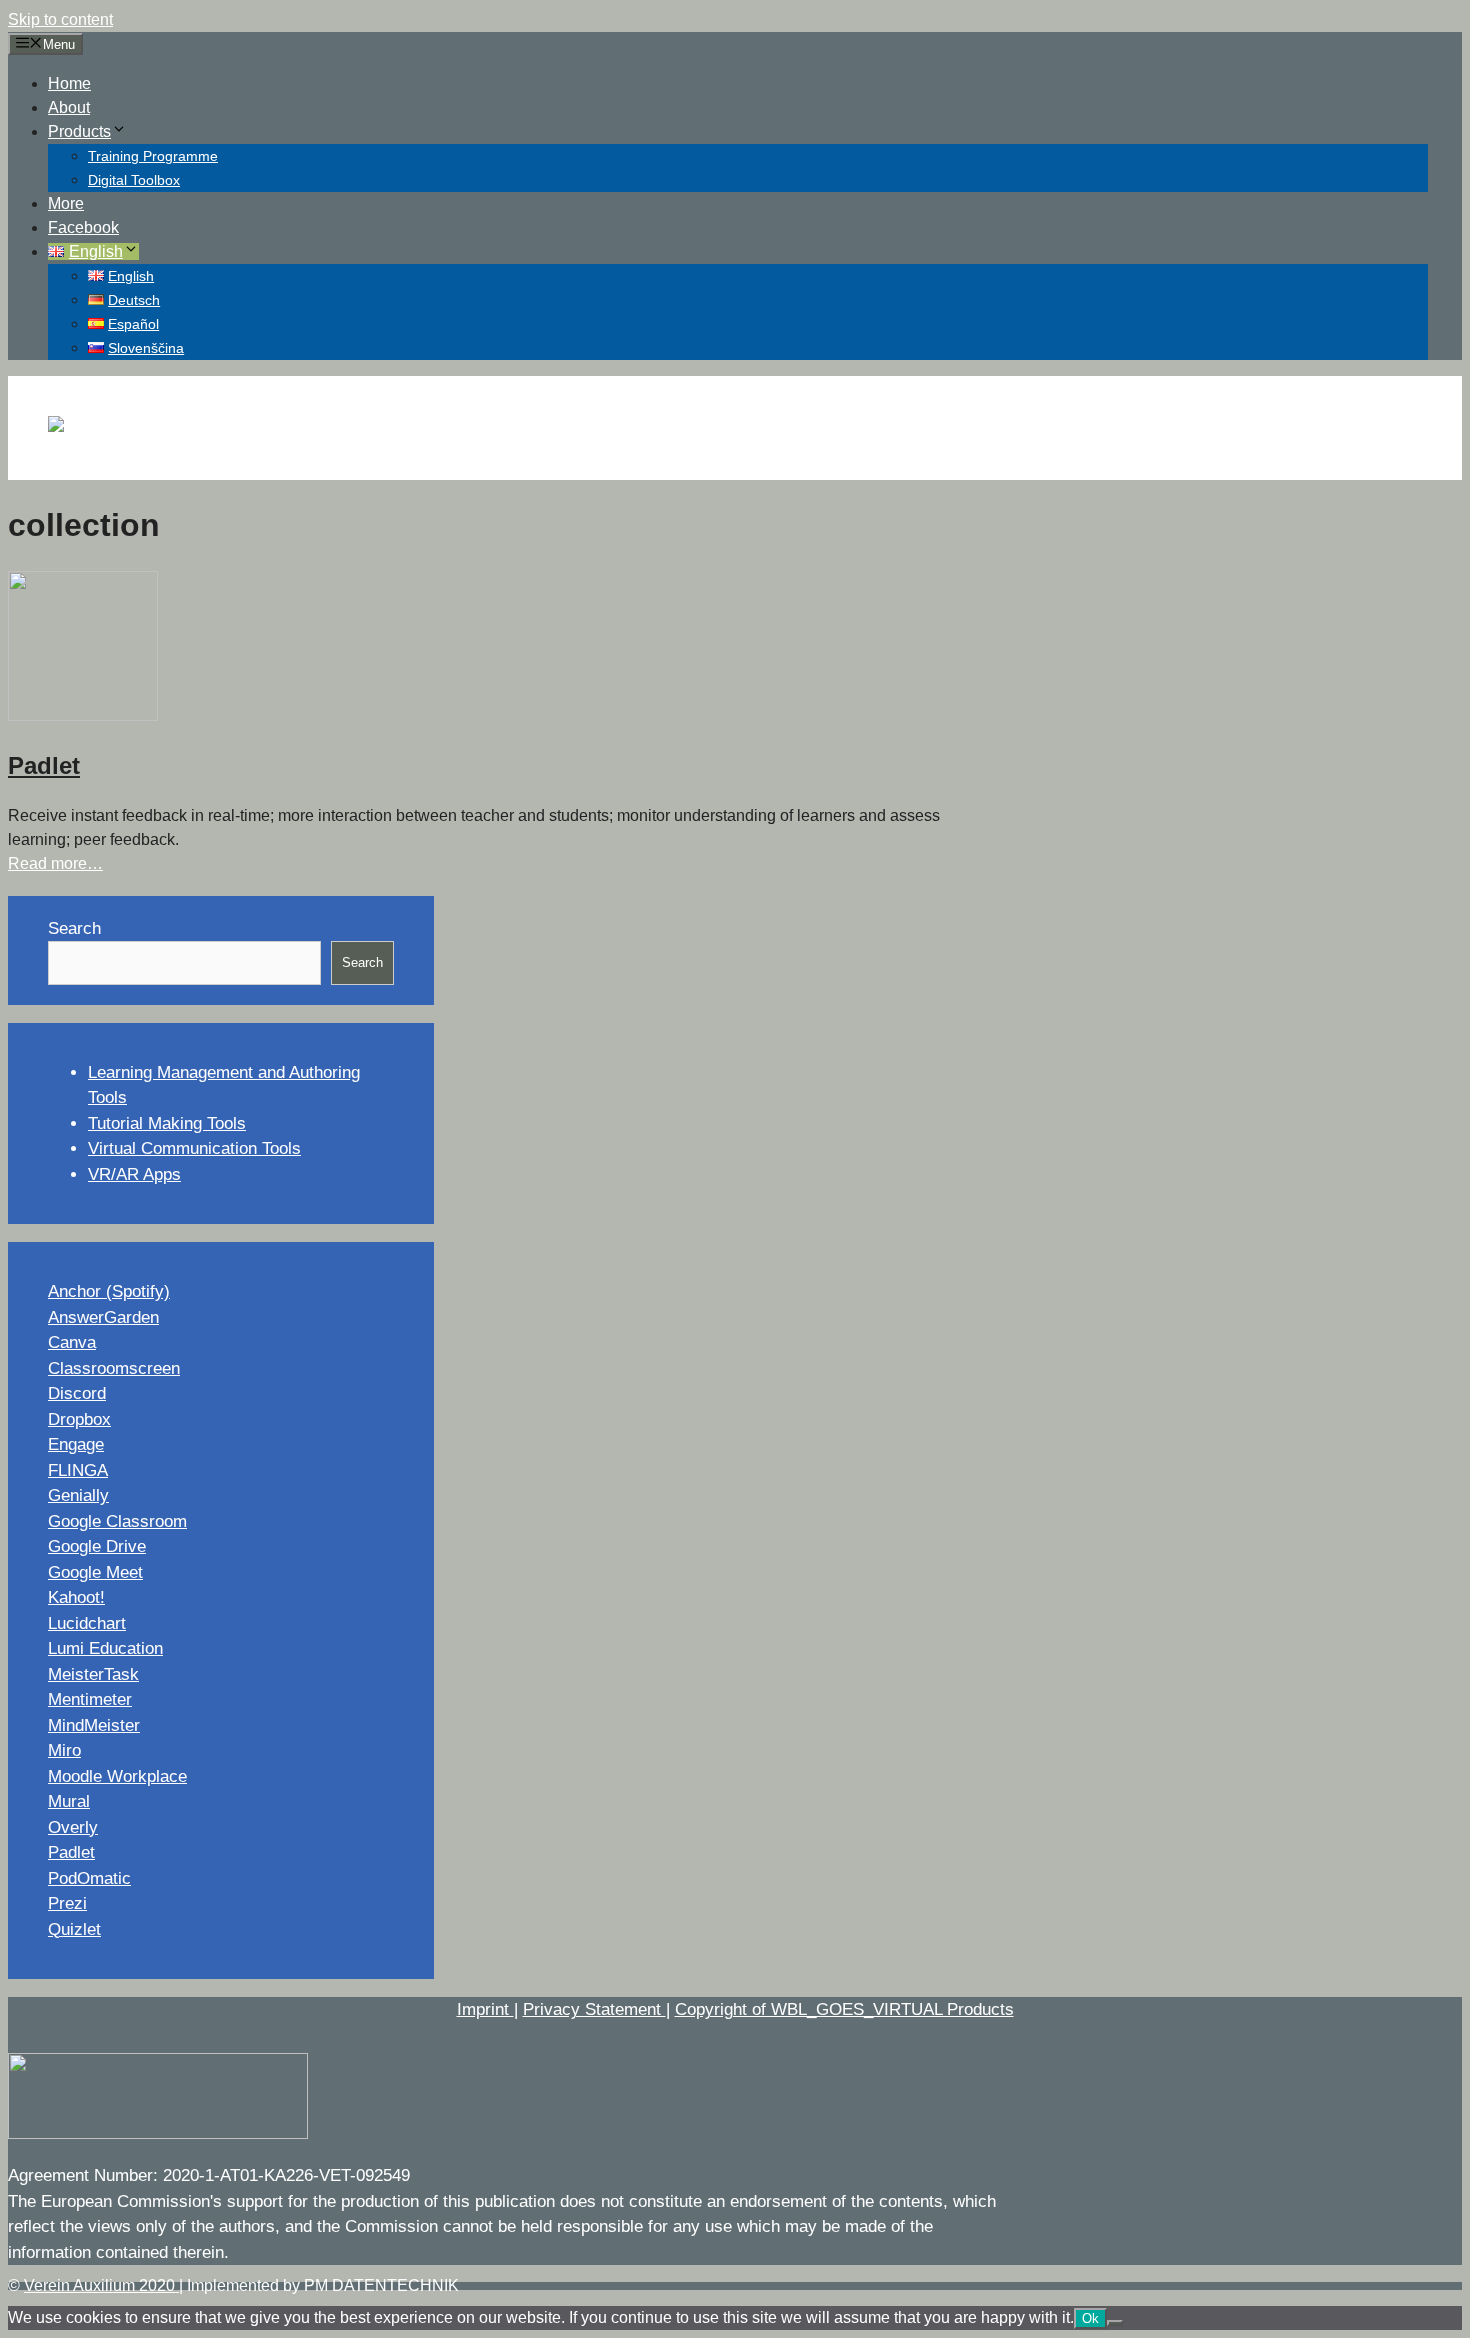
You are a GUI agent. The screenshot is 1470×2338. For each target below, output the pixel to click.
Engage (76, 1444)
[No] (1115, 2323)
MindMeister (94, 1725)
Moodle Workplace (117, 1776)
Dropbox (79, 1419)
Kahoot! (76, 1597)
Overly (73, 1827)
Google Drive (97, 1546)
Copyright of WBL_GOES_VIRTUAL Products (844, 2009)
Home (69, 83)
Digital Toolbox (134, 180)
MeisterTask (93, 1674)
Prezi (67, 1903)
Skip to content (60, 19)
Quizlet (74, 1929)
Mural (69, 1801)
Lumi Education (105, 1648)
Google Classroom (117, 1521)
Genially (78, 1495)
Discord (77, 1393)
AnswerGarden (103, 1317)
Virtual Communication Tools (194, 1148)
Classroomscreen (114, 1368)
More (66, 203)
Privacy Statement (594, 2009)
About (69, 107)
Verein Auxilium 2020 (101, 2285)
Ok (1090, 2318)
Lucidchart (87, 1623)
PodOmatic (89, 1878)
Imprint (485, 2009)
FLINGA (78, 1470)
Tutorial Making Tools (167, 1123)
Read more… (55, 863)
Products (79, 131)
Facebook (83, 227)
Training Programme (153, 156)
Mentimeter (90, 1699)
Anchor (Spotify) (109, 1291)
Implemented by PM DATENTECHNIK (323, 2285)
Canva (72, 1342)
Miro (64, 1750)
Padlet (44, 765)
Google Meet (95, 1572)
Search (74, 928)
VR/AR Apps (134, 1174)
